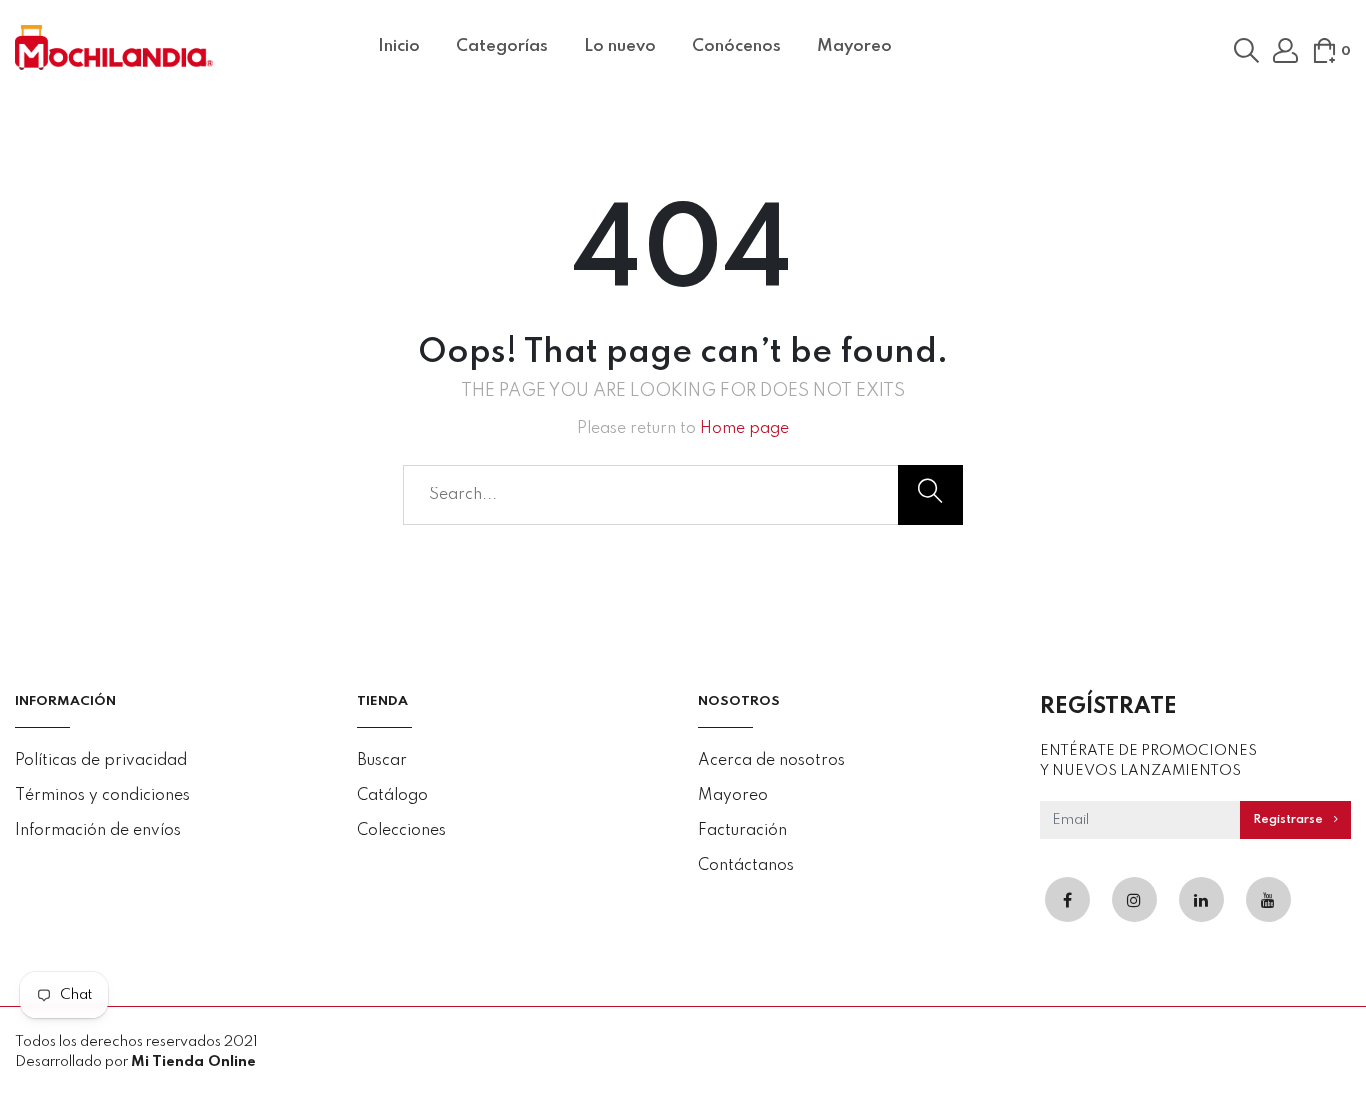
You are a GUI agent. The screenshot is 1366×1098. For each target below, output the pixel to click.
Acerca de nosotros (771, 761)
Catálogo (392, 796)
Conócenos (736, 46)
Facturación (742, 831)
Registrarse (1289, 820)
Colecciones (401, 831)
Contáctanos (746, 866)
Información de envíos (98, 831)
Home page (744, 429)
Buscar (382, 761)
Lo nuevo (620, 46)
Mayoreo (854, 46)
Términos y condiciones (102, 796)
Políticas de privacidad (101, 761)
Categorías (502, 46)
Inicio (399, 46)
